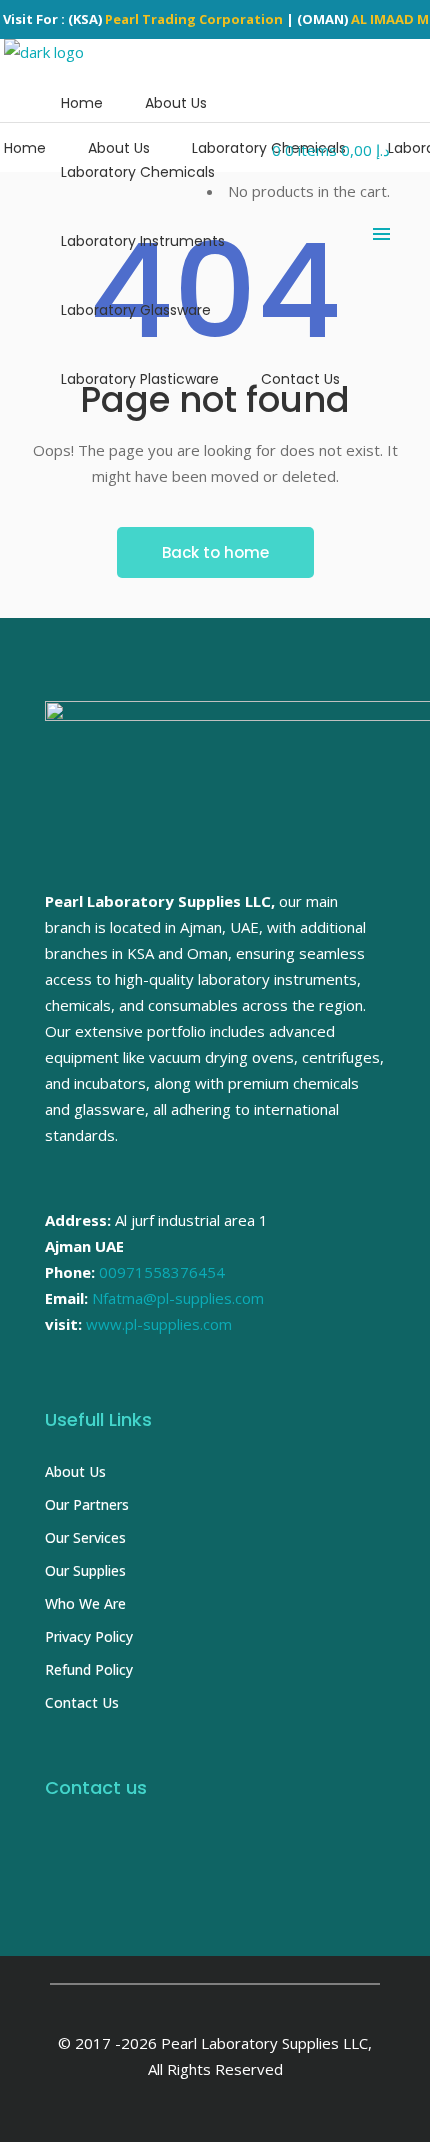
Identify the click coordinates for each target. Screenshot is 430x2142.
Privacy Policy (89, 1636)
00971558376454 (162, 1272)
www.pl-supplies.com (159, 1324)
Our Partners (87, 1504)
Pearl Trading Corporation (194, 19)
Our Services (85, 1537)
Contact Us (82, 1702)
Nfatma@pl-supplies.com (178, 1298)
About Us (75, 1471)
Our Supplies (85, 1570)
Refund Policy (89, 1669)
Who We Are (85, 1603)
